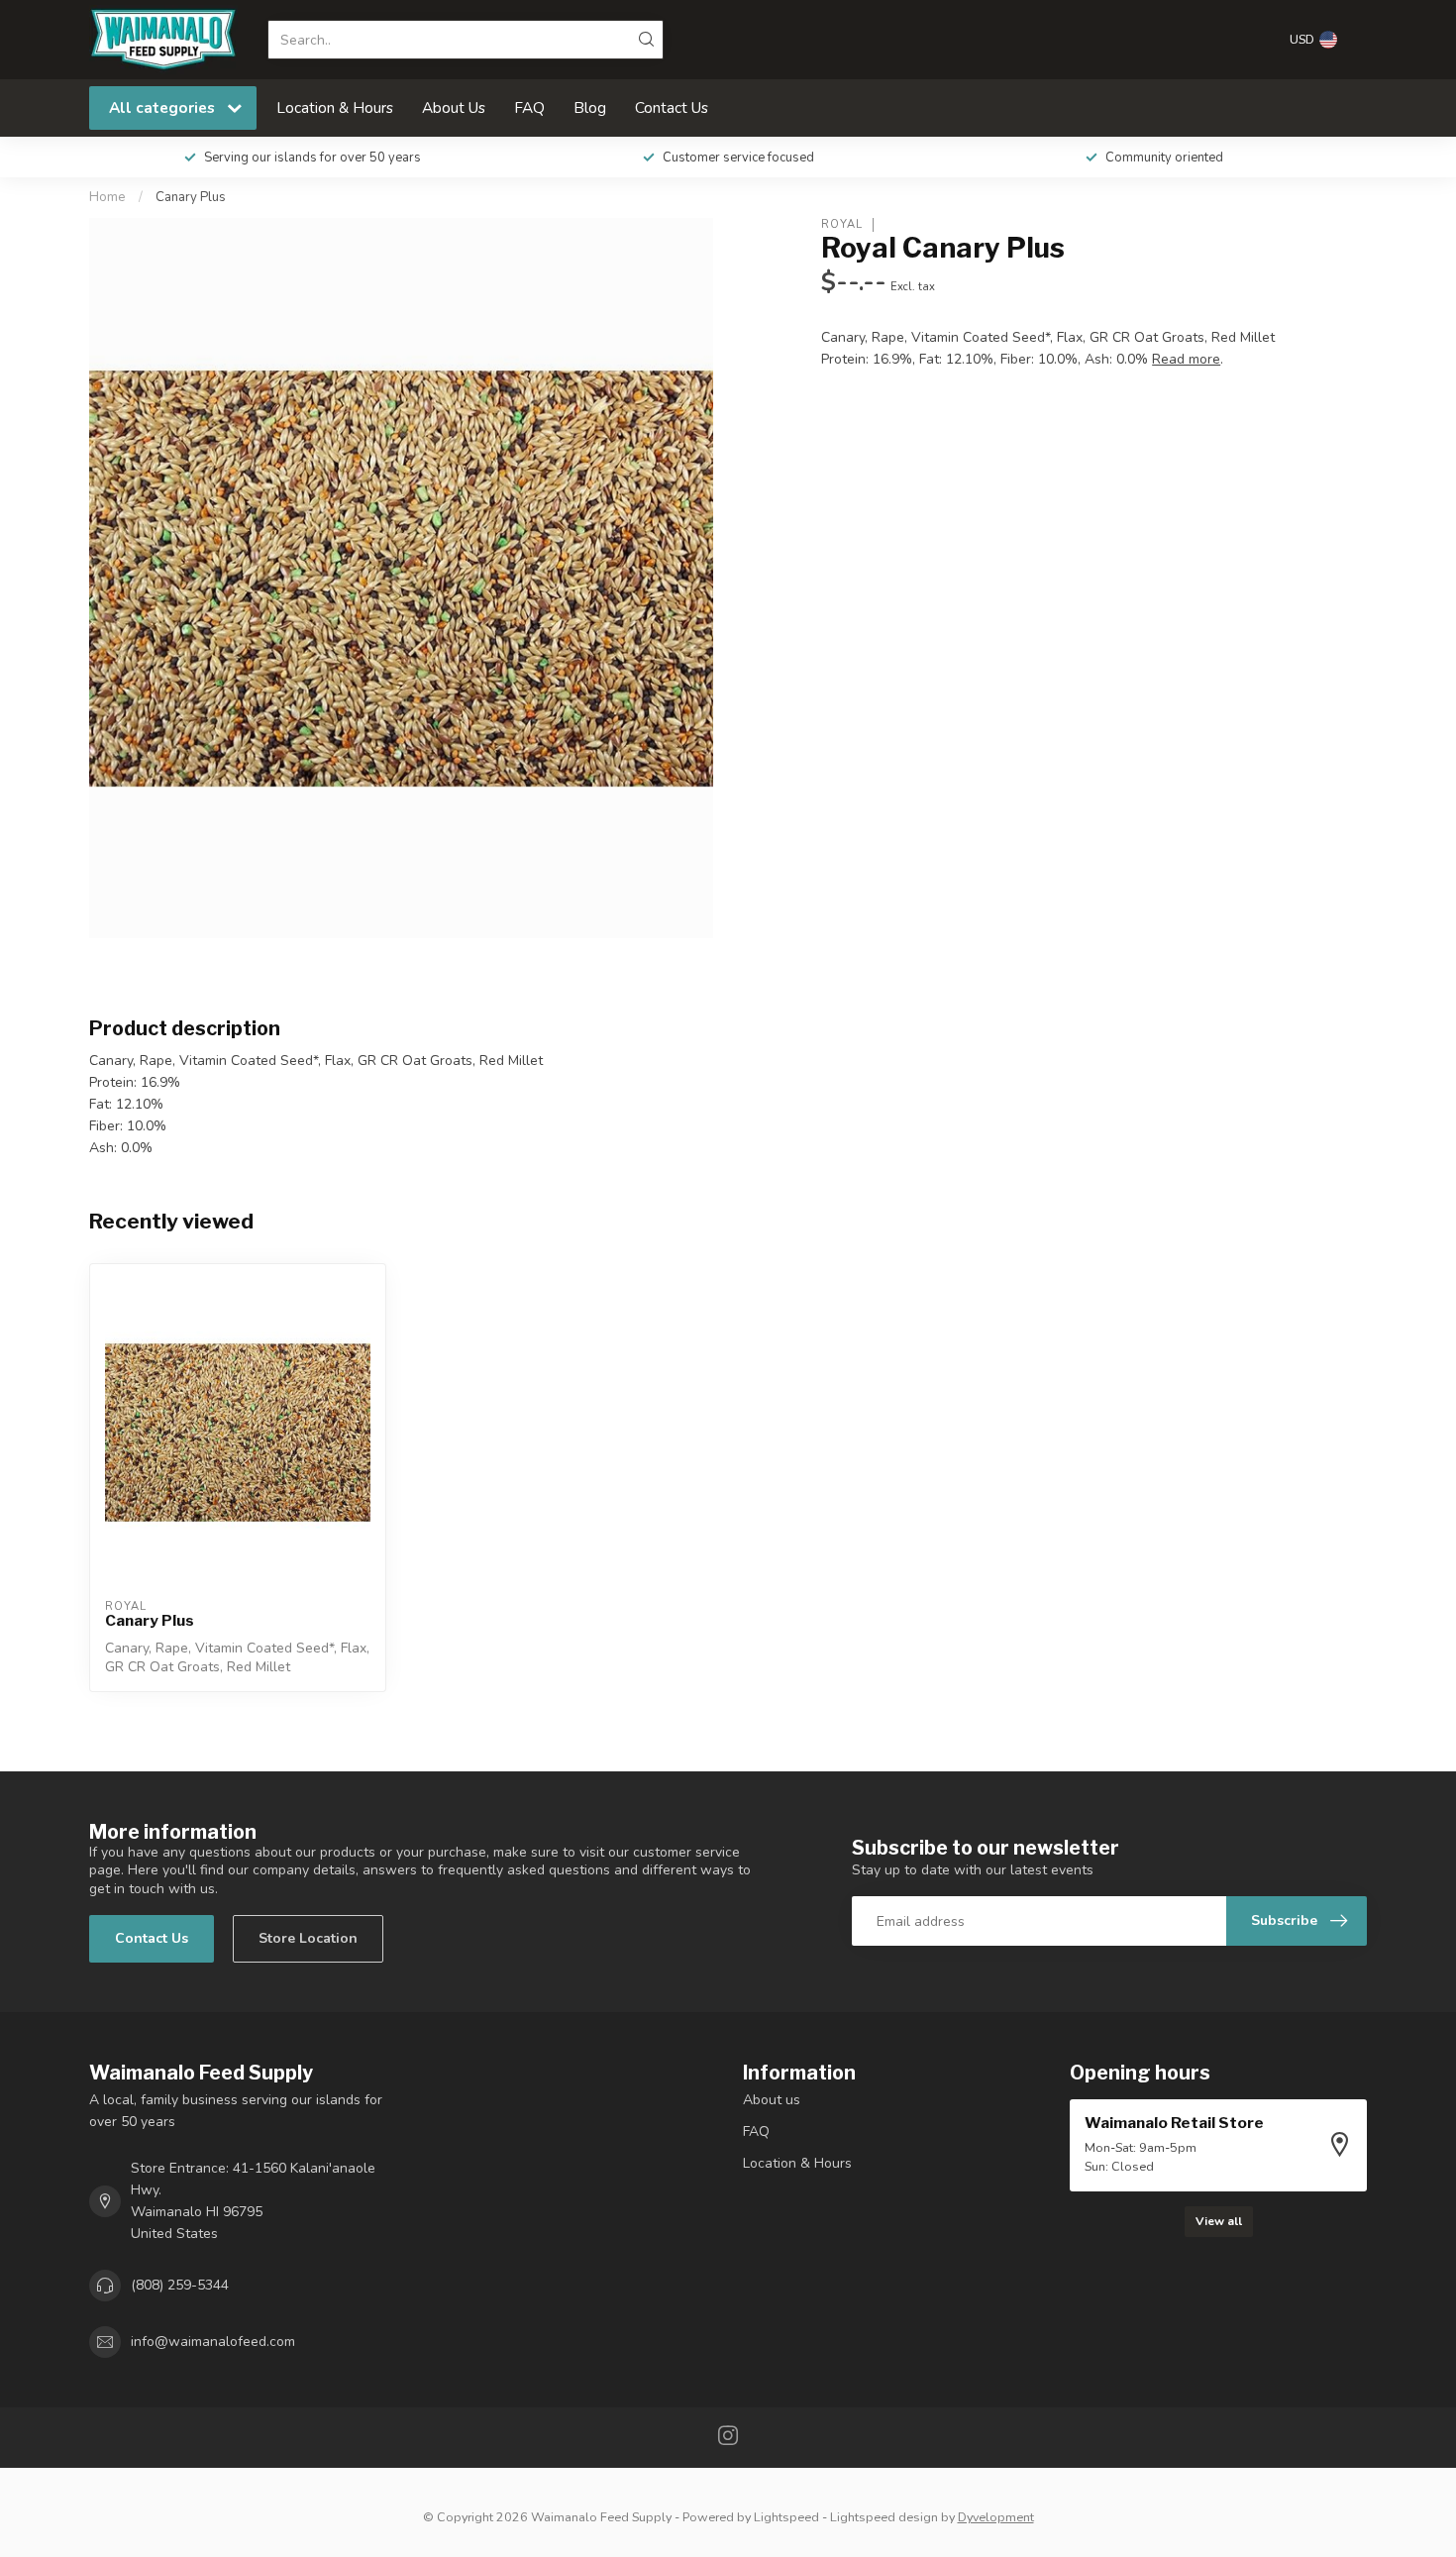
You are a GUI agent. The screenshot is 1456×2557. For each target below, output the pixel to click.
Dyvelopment (996, 2517)
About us (772, 2100)
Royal (842, 224)
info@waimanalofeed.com (213, 2342)
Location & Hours (335, 107)
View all (1219, 2221)
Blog (590, 107)
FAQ (529, 107)
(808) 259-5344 (180, 2285)
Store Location (308, 1938)
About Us (454, 107)
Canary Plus (191, 197)
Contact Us (672, 107)
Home (107, 197)
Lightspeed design (884, 2517)
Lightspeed (786, 2517)
